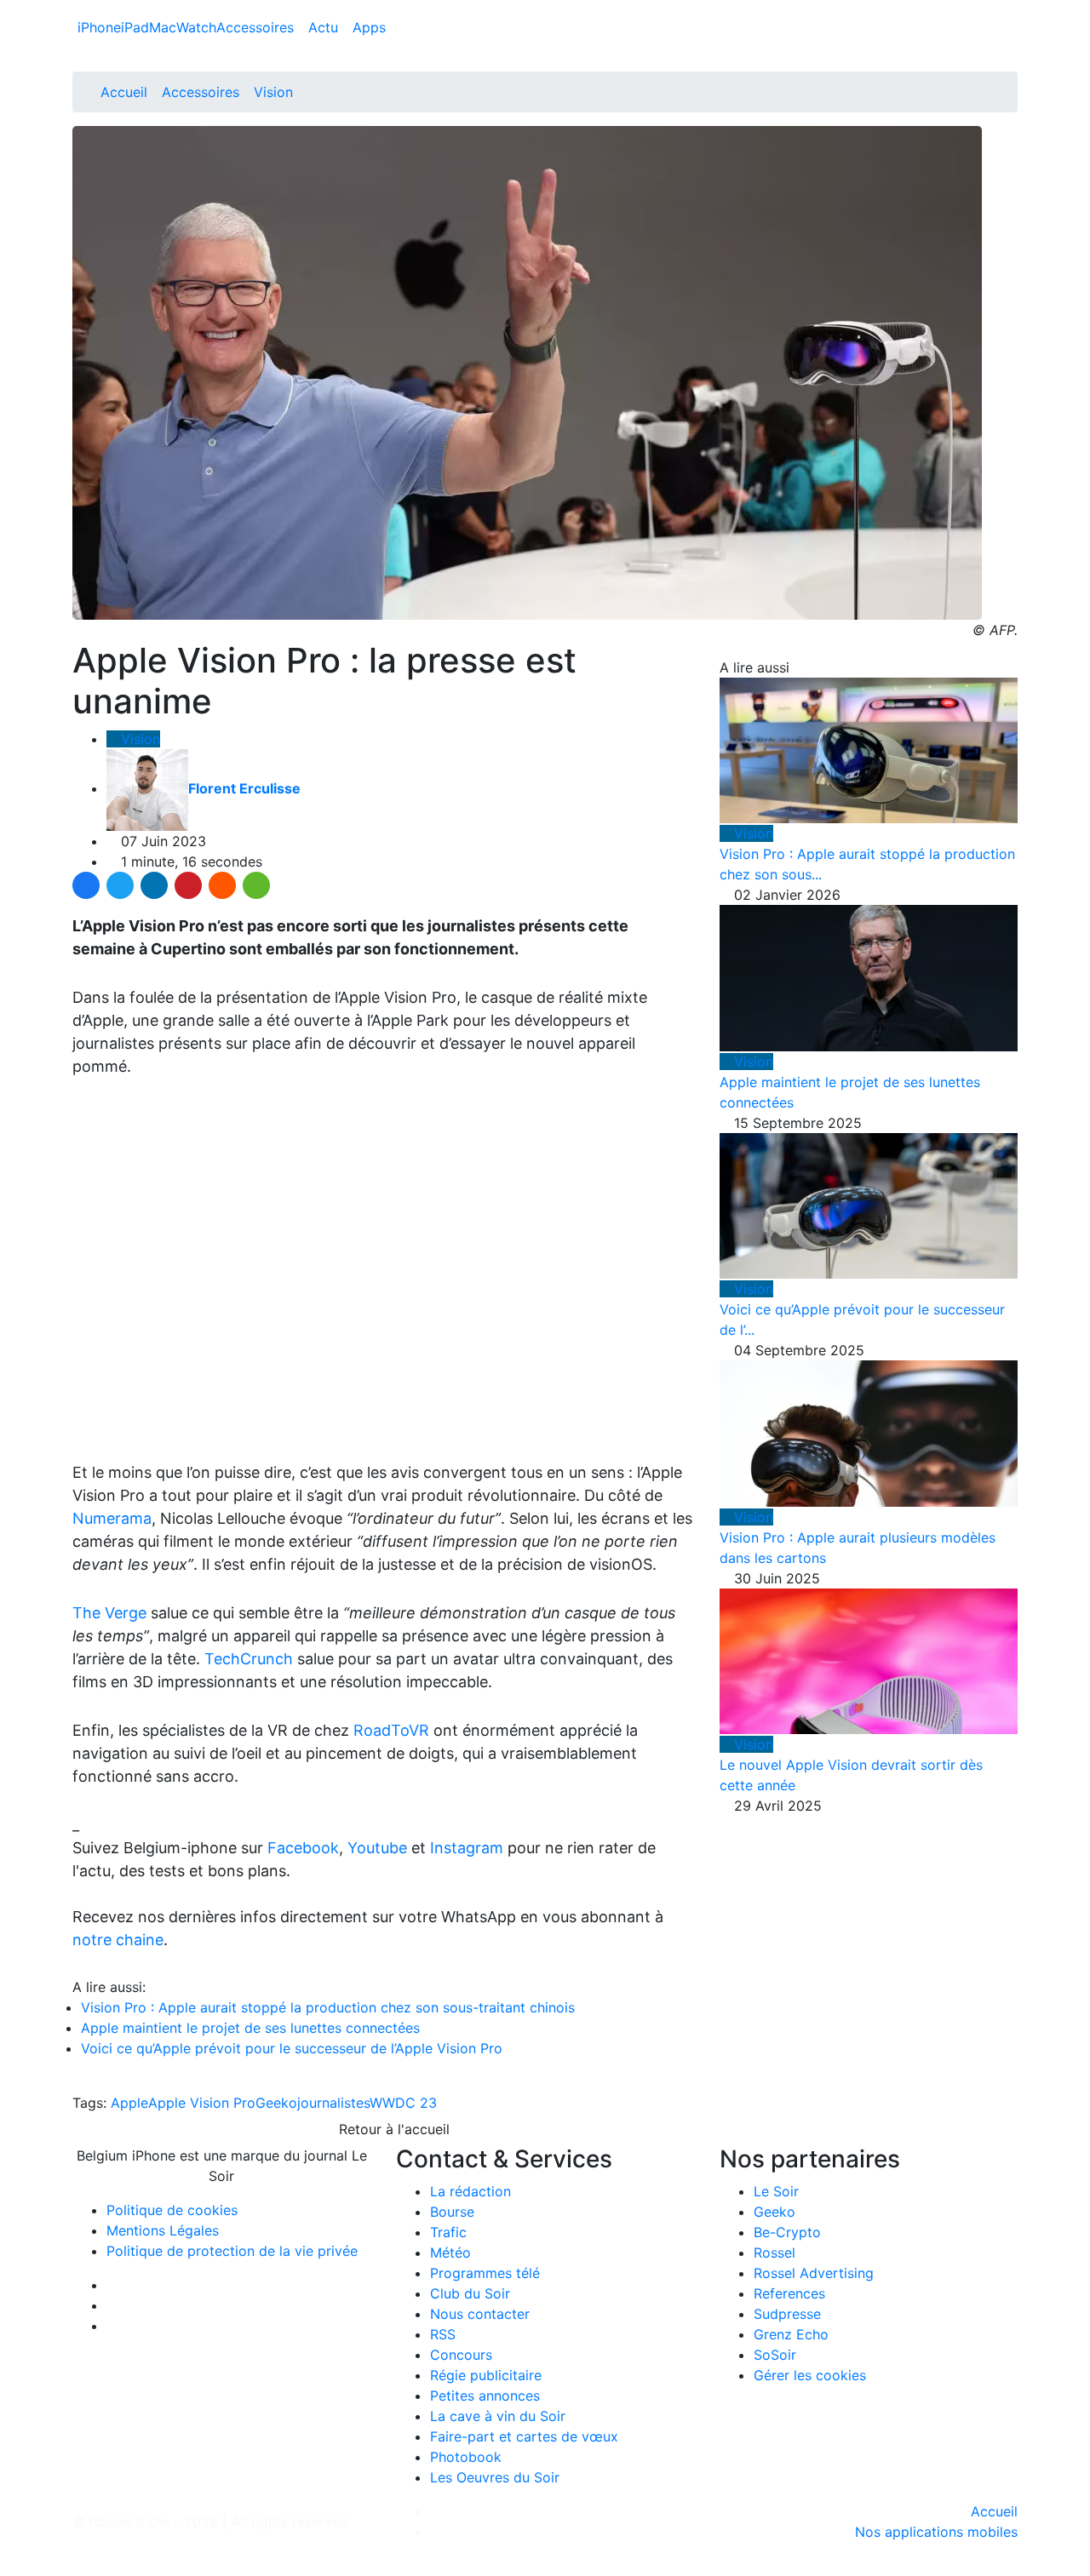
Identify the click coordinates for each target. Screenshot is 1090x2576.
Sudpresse (787, 2314)
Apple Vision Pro (202, 2103)
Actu (325, 27)
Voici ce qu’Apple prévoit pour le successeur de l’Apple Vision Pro (292, 2048)
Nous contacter (480, 2314)
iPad (135, 27)
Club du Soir (470, 2293)
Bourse (452, 2212)
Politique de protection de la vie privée (232, 2251)
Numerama (112, 1518)
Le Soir (776, 2191)
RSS (443, 2334)
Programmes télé (485, 2273)
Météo (450, 2253)
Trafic (448, 2232)
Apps (369, 27)
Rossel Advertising (814, 2273)
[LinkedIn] (154, 885)
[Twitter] (120, 885)
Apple (129, 2103)
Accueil (124, 92)
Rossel (774, 2253)
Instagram (467, 1848)
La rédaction (470, 2191)
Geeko (276, 2103)
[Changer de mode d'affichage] (1009, 10)
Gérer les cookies (810, 2375)
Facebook (303, 1848)
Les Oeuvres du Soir (495, 2477)
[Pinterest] (188, 885)
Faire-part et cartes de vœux (524, 2436)
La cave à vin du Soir (498, 2416)
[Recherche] (1013, 31)
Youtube (377, 1848)
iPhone (99, 27)
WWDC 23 (403, 2103)
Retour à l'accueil (392, 2129)
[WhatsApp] (256, 885)
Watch (196, 27)
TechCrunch (249, 1659)
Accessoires (257, 27)
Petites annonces (485, 2396)
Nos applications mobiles (936, 2532)
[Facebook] (86, 885)
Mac (163, 27)
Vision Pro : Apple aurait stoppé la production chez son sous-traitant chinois (328, 2007)
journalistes (333, 2103)
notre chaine (118, 1940)
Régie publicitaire (486, 2375)
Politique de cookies (172, 2210)
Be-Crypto (787, 2232)
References (789, 2293)
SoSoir (775, 2355)
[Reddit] (222, 885)
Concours (461, 2355)
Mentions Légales (163, 2230)
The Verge (109, 1613)
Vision (273, 92)
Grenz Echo (791, 2334)
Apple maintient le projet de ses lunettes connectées (250, 2028)
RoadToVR (391, 1730)
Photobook (466, 2457)
